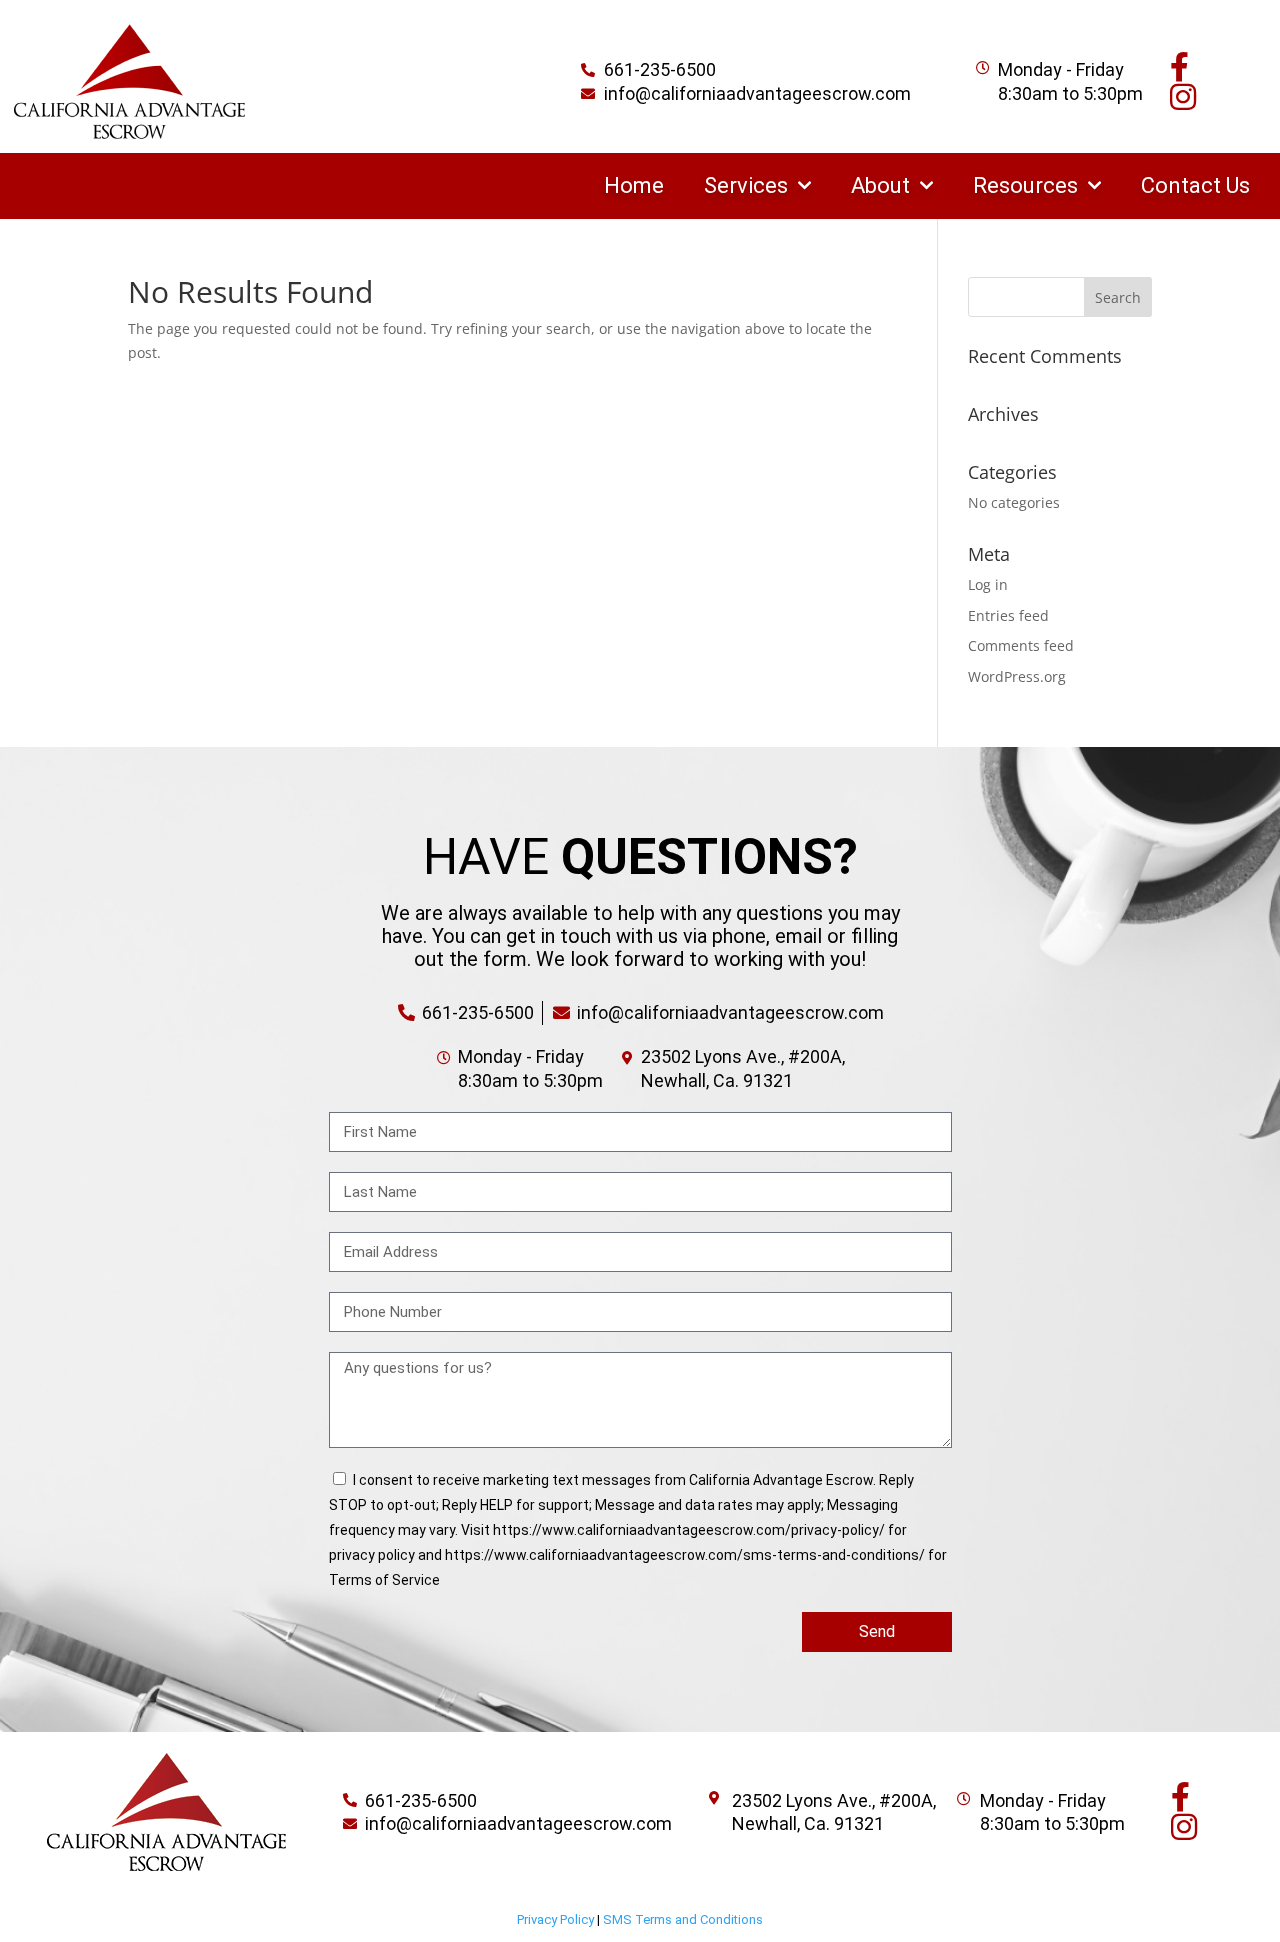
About (880, 185)
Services (746, 185)
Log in (988, 584)
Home (634, 185)
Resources (1025, 185)
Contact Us (1195, 185)
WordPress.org (1017, 676)
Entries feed (1008, 615)
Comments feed (1021, 645)
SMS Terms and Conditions (683, 1919)
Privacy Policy (555, 1919)
